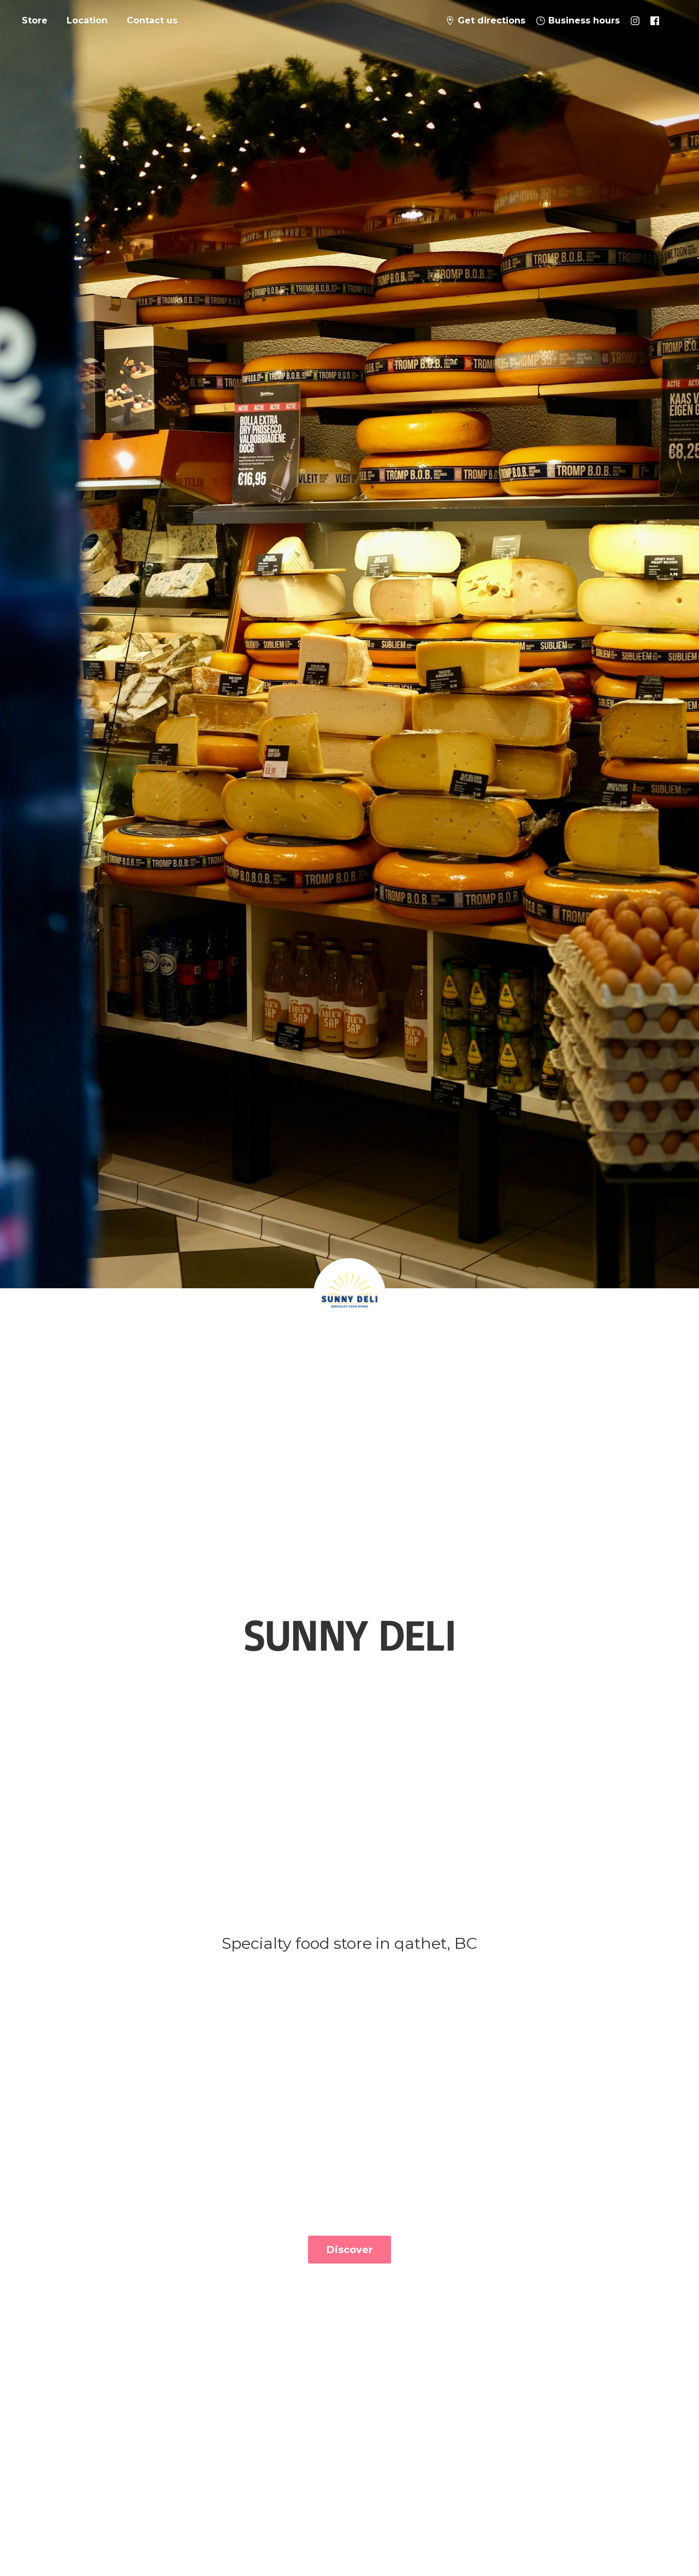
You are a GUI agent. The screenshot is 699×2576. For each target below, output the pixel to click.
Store (35, 20)
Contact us (152, 20)
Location (87, 20)
